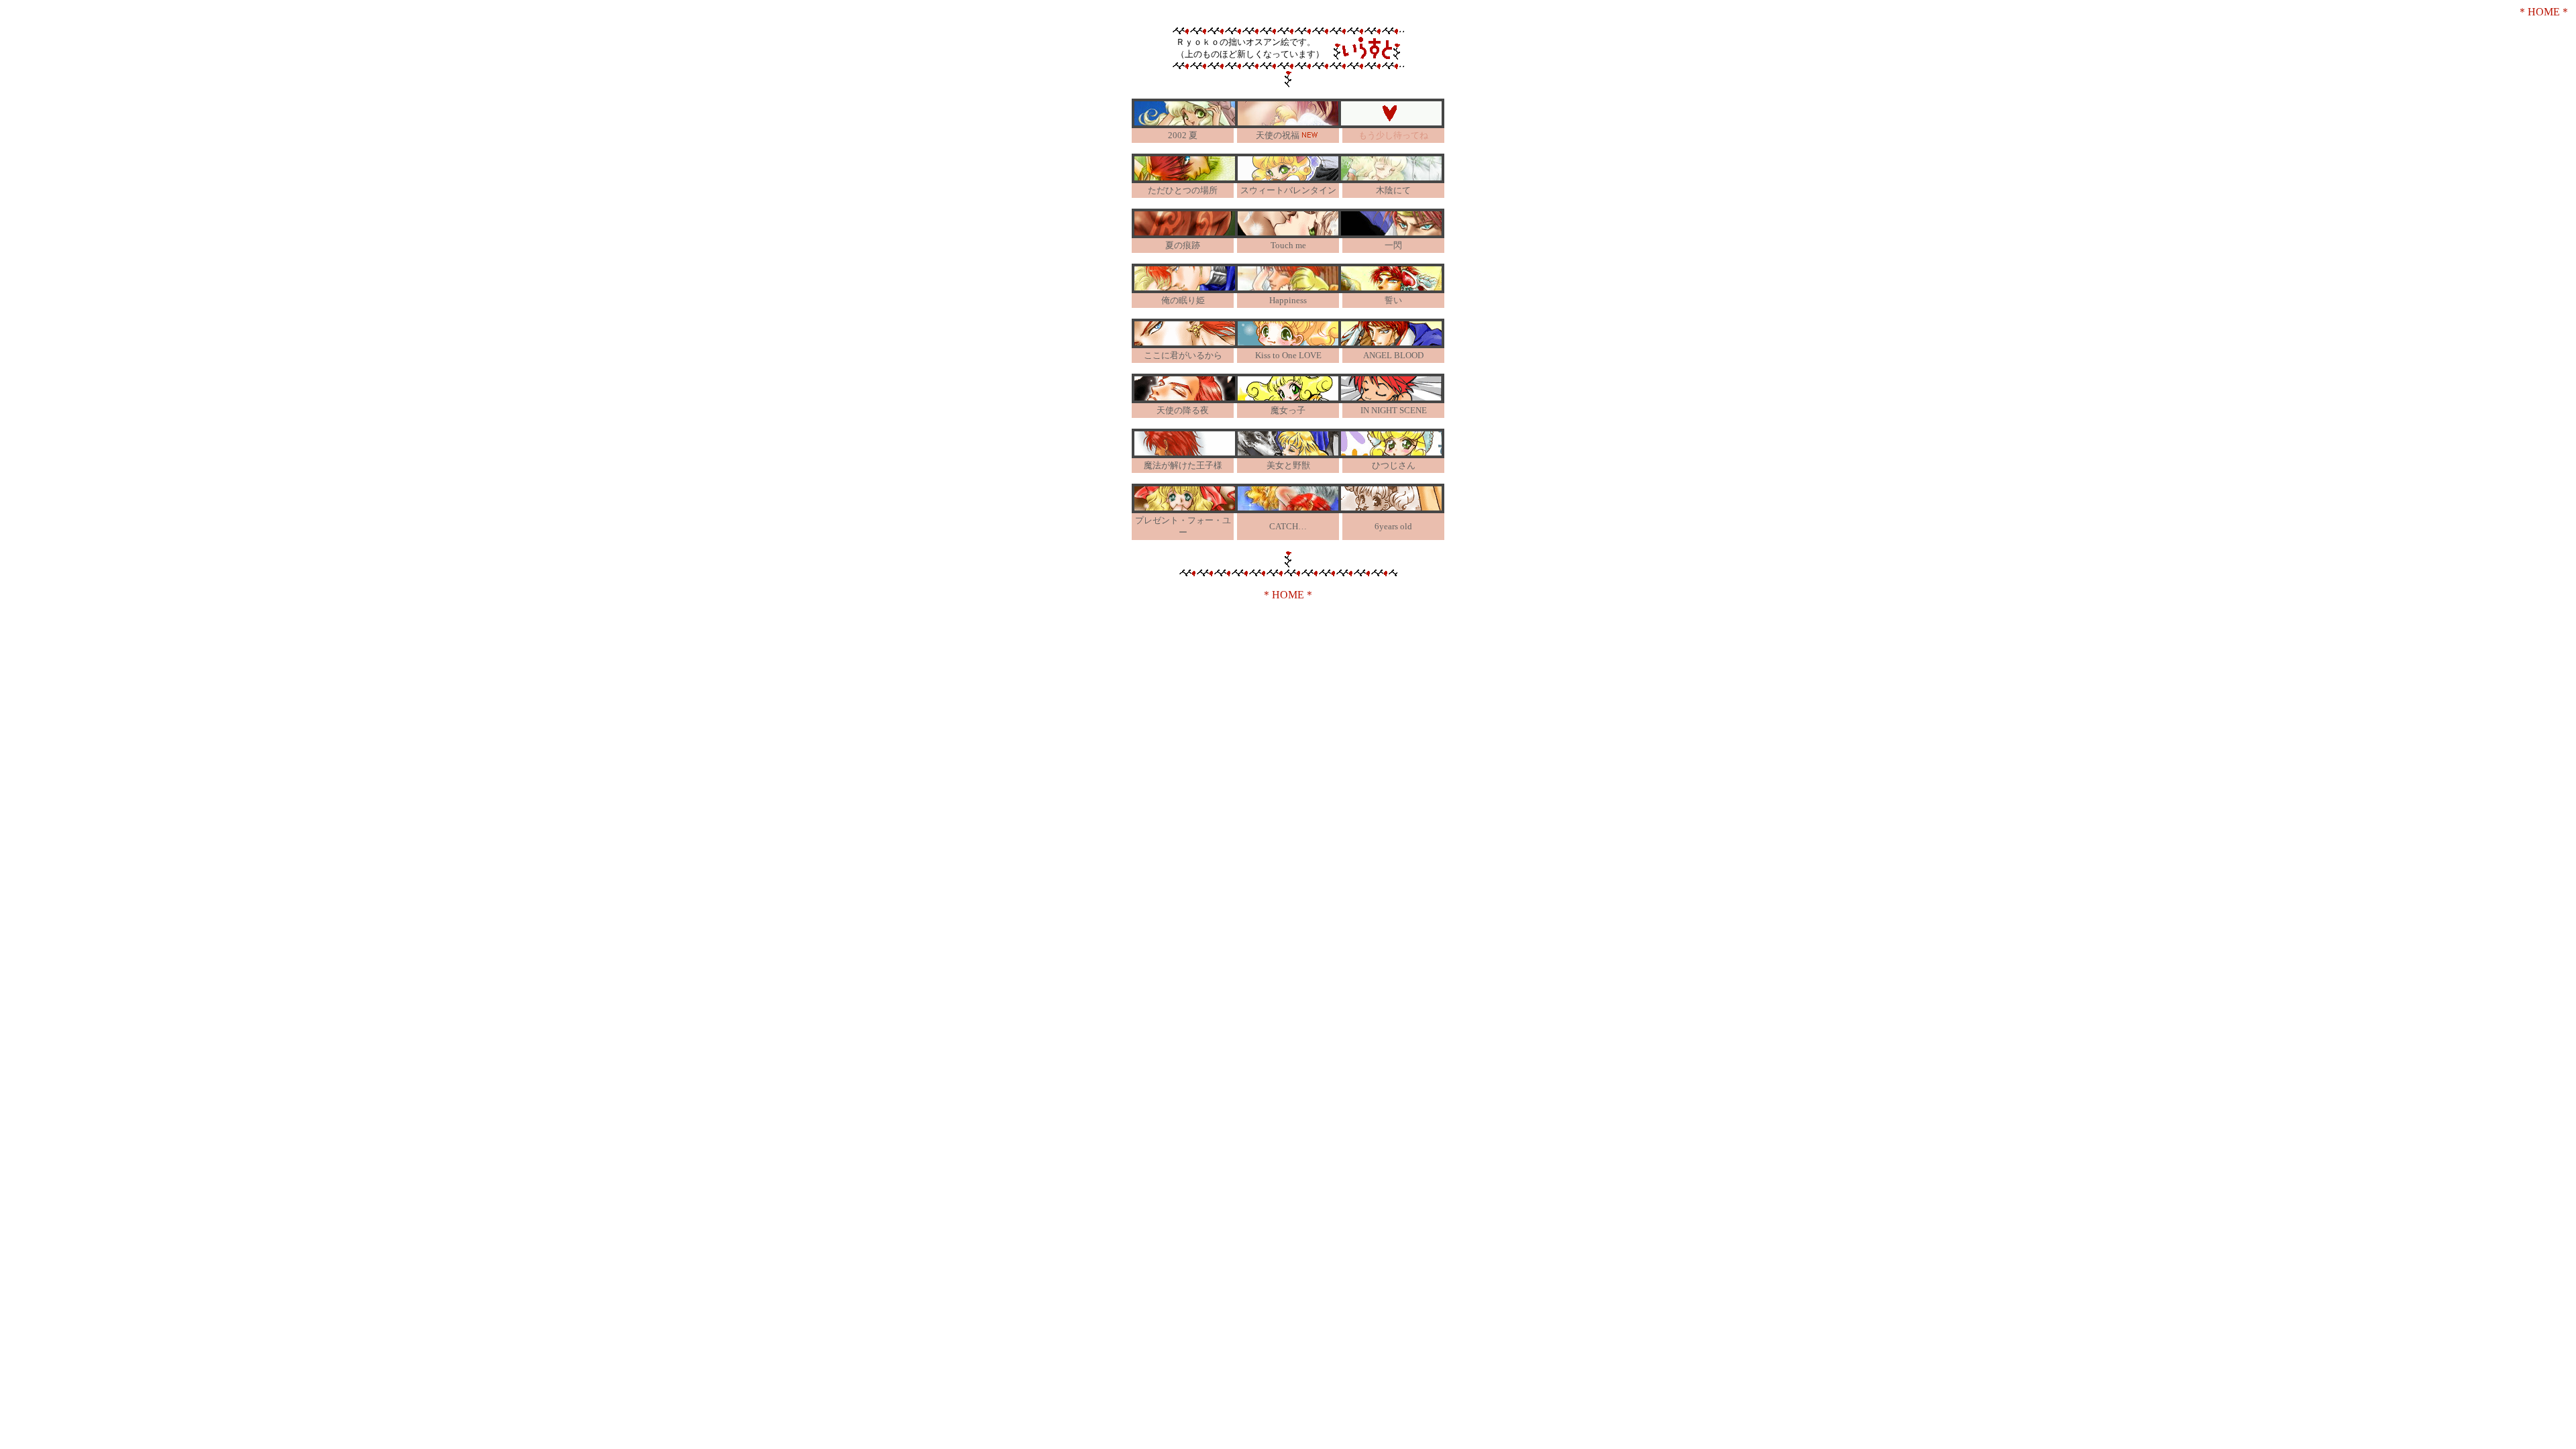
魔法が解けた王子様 (1183, 465)
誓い (1393, 300)
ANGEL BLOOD (1393, 355)
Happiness (1288, 300)
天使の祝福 (1278, 135)
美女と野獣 (1288, 465)
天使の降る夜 (1183, 410)
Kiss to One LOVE (1288, 355)
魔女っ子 (1288, 410)
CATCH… (1288, 526)
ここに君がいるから (1183, 355)
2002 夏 (1183, 135)
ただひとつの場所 (1183, 190)
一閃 (1393, 245)
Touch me (1288, 245)
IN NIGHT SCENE (1394, 410)
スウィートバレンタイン (1288, 190)
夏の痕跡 (1183, 245)
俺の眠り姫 (1183, 300)
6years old (1393, 526)
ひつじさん (1394, 465)
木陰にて (1393, 190)
